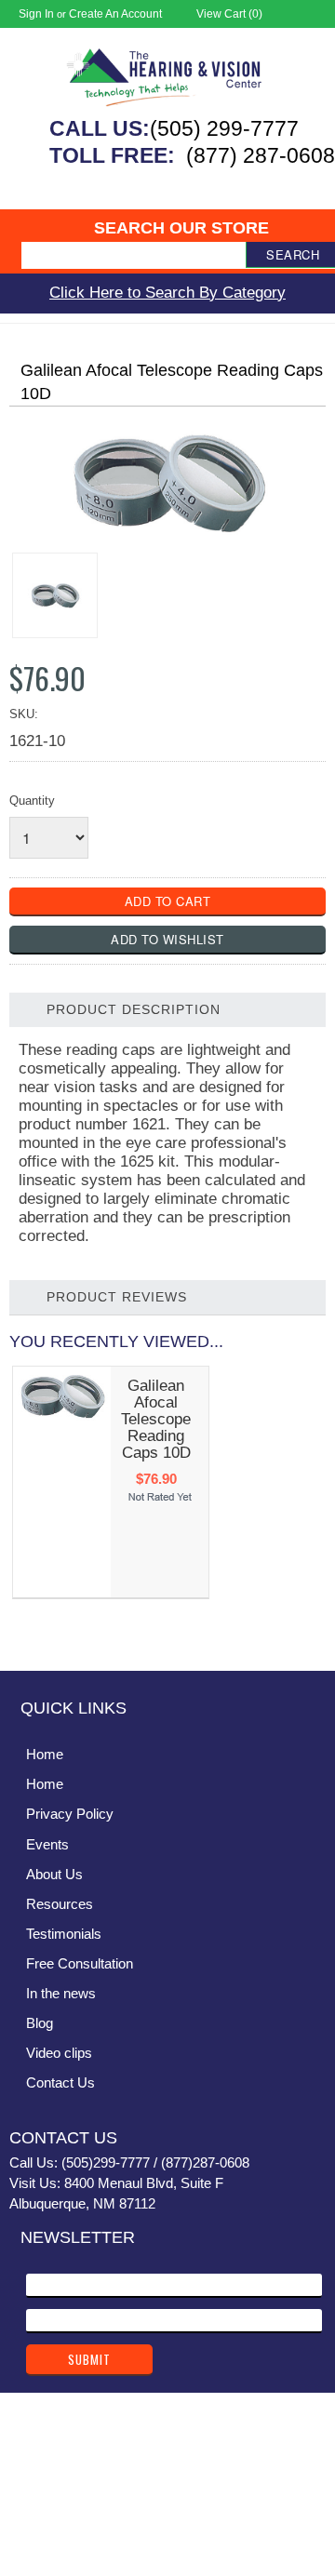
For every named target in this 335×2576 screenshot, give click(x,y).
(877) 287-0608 (261, 155)
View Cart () (229, 14)
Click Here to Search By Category (167, 293)
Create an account (115, 14)
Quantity (32, 801)
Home (45, 1754)
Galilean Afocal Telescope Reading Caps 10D (156, 1419)
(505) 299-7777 (224, 128)
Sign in (36, 14)
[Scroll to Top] (310, 1637)
